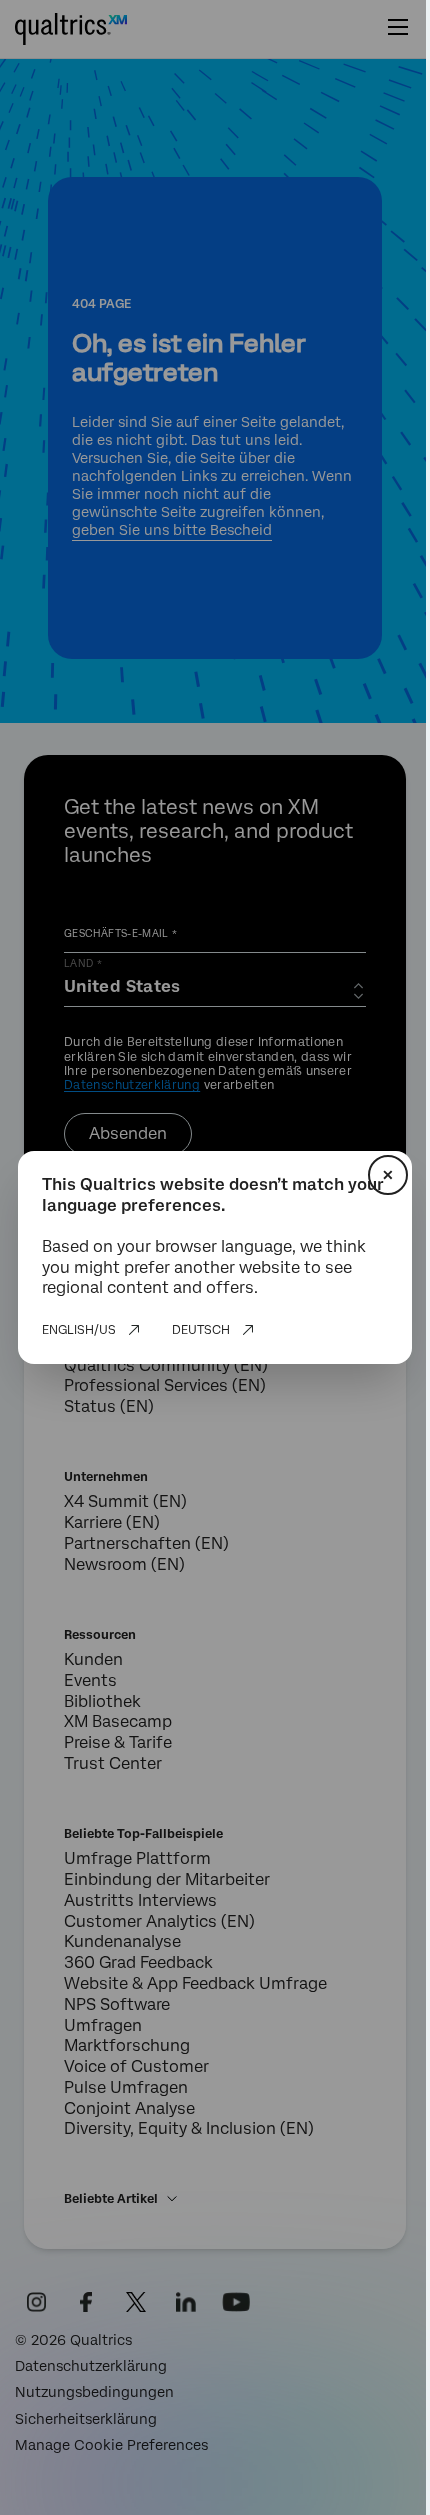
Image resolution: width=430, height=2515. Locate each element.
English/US (79, 1330)
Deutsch (201, 1330)
